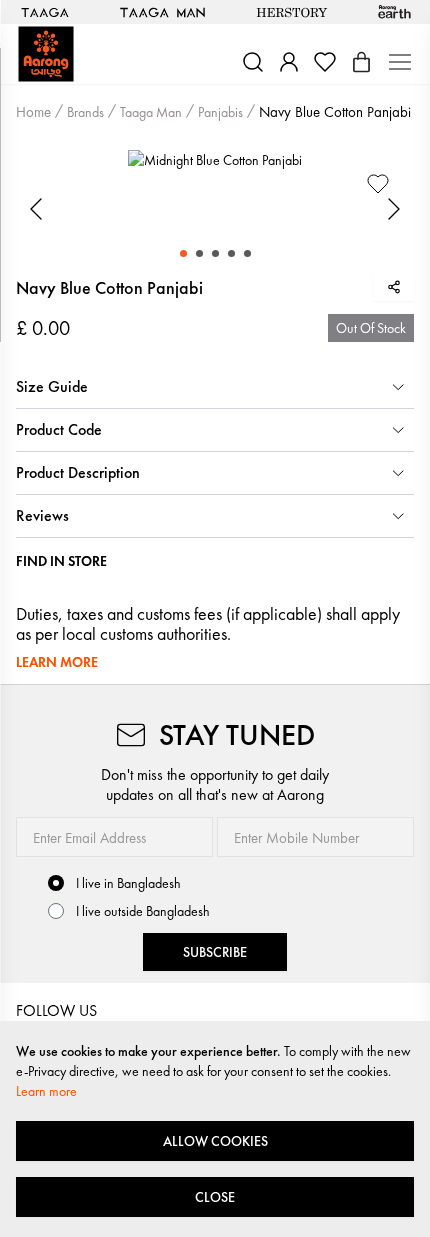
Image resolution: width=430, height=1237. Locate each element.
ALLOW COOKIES (215, 1141)
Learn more (46, 1091)
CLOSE (215, 1197)
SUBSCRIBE (215, 952)
